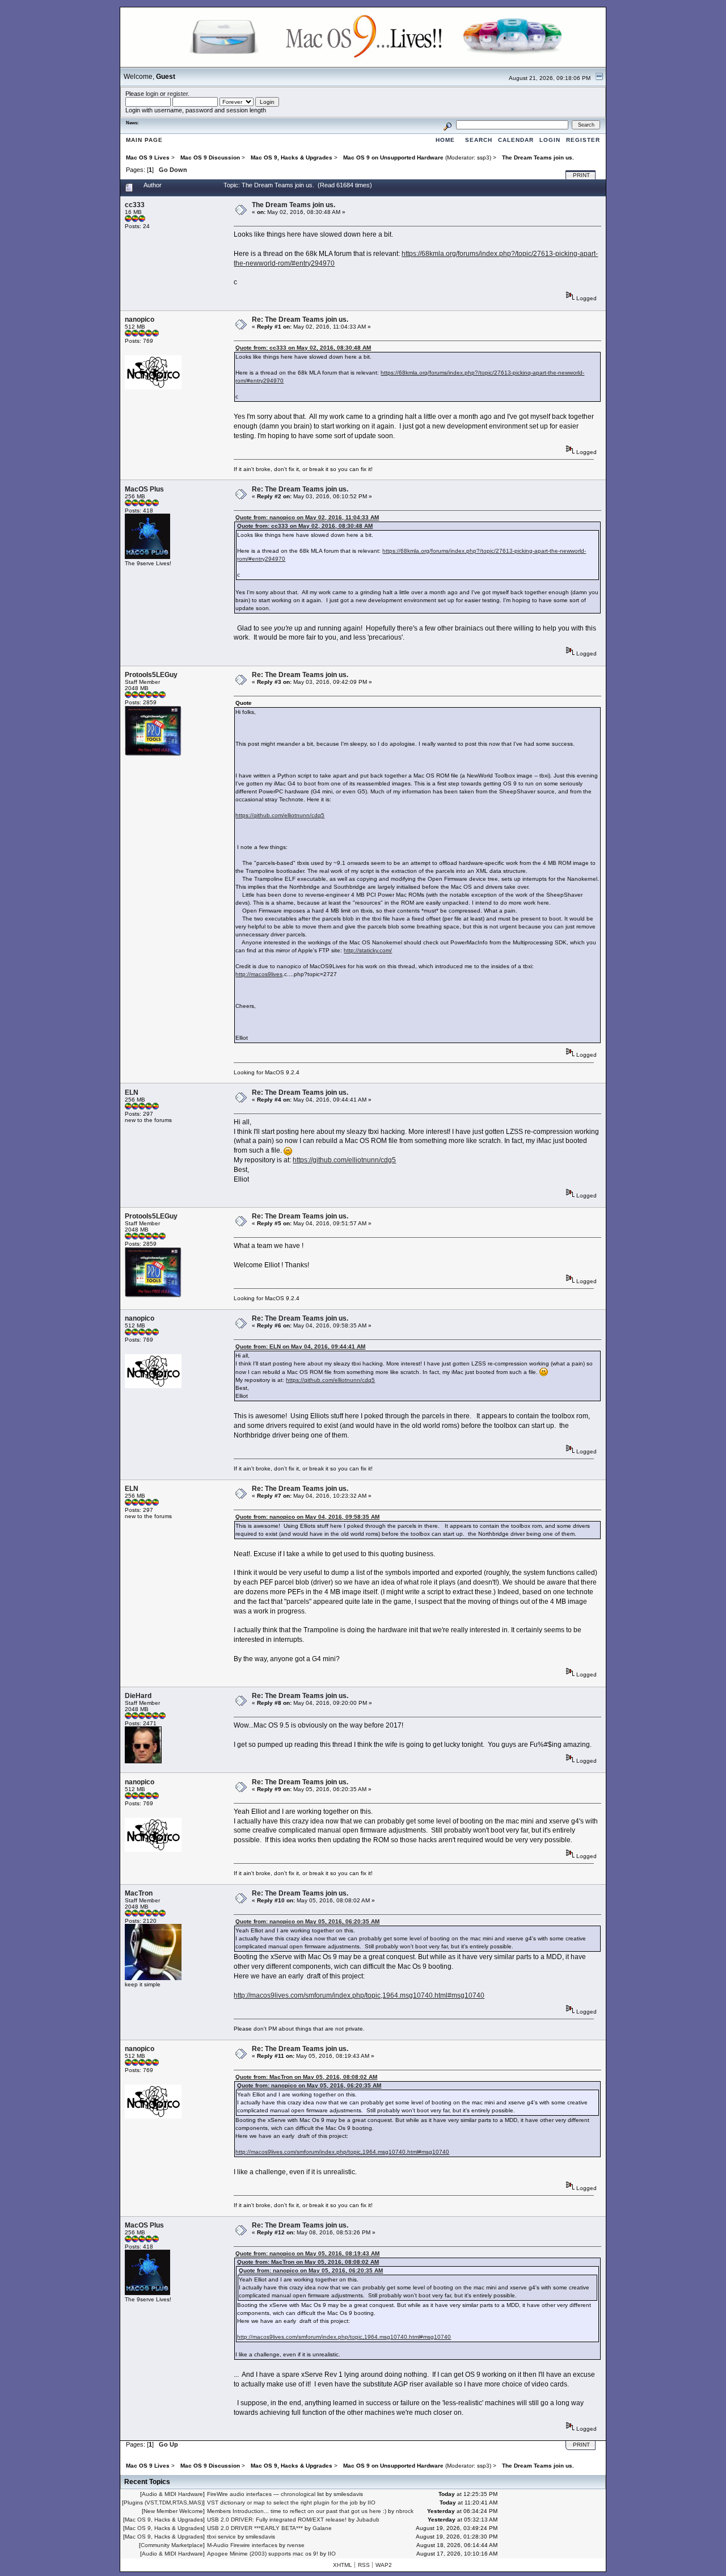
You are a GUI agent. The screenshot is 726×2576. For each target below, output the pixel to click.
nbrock (405, 2511)
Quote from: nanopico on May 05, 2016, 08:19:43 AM (307, 2253)
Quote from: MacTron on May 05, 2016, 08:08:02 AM (306, 2077)
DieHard (138, 1696)
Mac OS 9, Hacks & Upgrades (164, 2520)
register (178, 94)
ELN (132, 1092)
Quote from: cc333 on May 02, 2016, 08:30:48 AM (303, 348)
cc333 (135, 205)
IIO (372, 2503)
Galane (322, 2528)
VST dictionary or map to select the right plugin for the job (282, 2503)
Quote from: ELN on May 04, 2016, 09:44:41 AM (300, 1346)
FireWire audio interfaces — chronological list (265, 2494)
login (152, 94)
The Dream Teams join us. (294, 205)
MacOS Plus (144, 489)
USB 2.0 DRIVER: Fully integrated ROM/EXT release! (277, 2520)
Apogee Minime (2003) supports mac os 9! (263, 2554)
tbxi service (221, 2537)
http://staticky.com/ (368, 950)
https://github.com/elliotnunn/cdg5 (280, 815)
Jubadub (368, 2520)
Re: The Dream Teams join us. (300, 320)
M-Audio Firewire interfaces (242, 2545)
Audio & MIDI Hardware (172, 2494)
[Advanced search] (448, 125)
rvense (296, 2545)
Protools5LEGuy (151, 675)
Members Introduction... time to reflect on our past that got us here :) (297, 2511)
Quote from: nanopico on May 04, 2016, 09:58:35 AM (307, 1517)
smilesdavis (348, 2494)
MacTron (139, 1893)
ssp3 (483, 157)
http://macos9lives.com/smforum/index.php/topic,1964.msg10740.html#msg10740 (359, 1995)
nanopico (140, 320)
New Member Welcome (173, 2511)
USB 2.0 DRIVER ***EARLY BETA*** (255, 2528)
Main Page (144, 140)
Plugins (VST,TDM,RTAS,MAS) (163, 2503)
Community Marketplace (172, 2545)
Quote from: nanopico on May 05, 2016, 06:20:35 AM (307, 1921)
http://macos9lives (259, 974)
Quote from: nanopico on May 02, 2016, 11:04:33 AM (307, 517)
